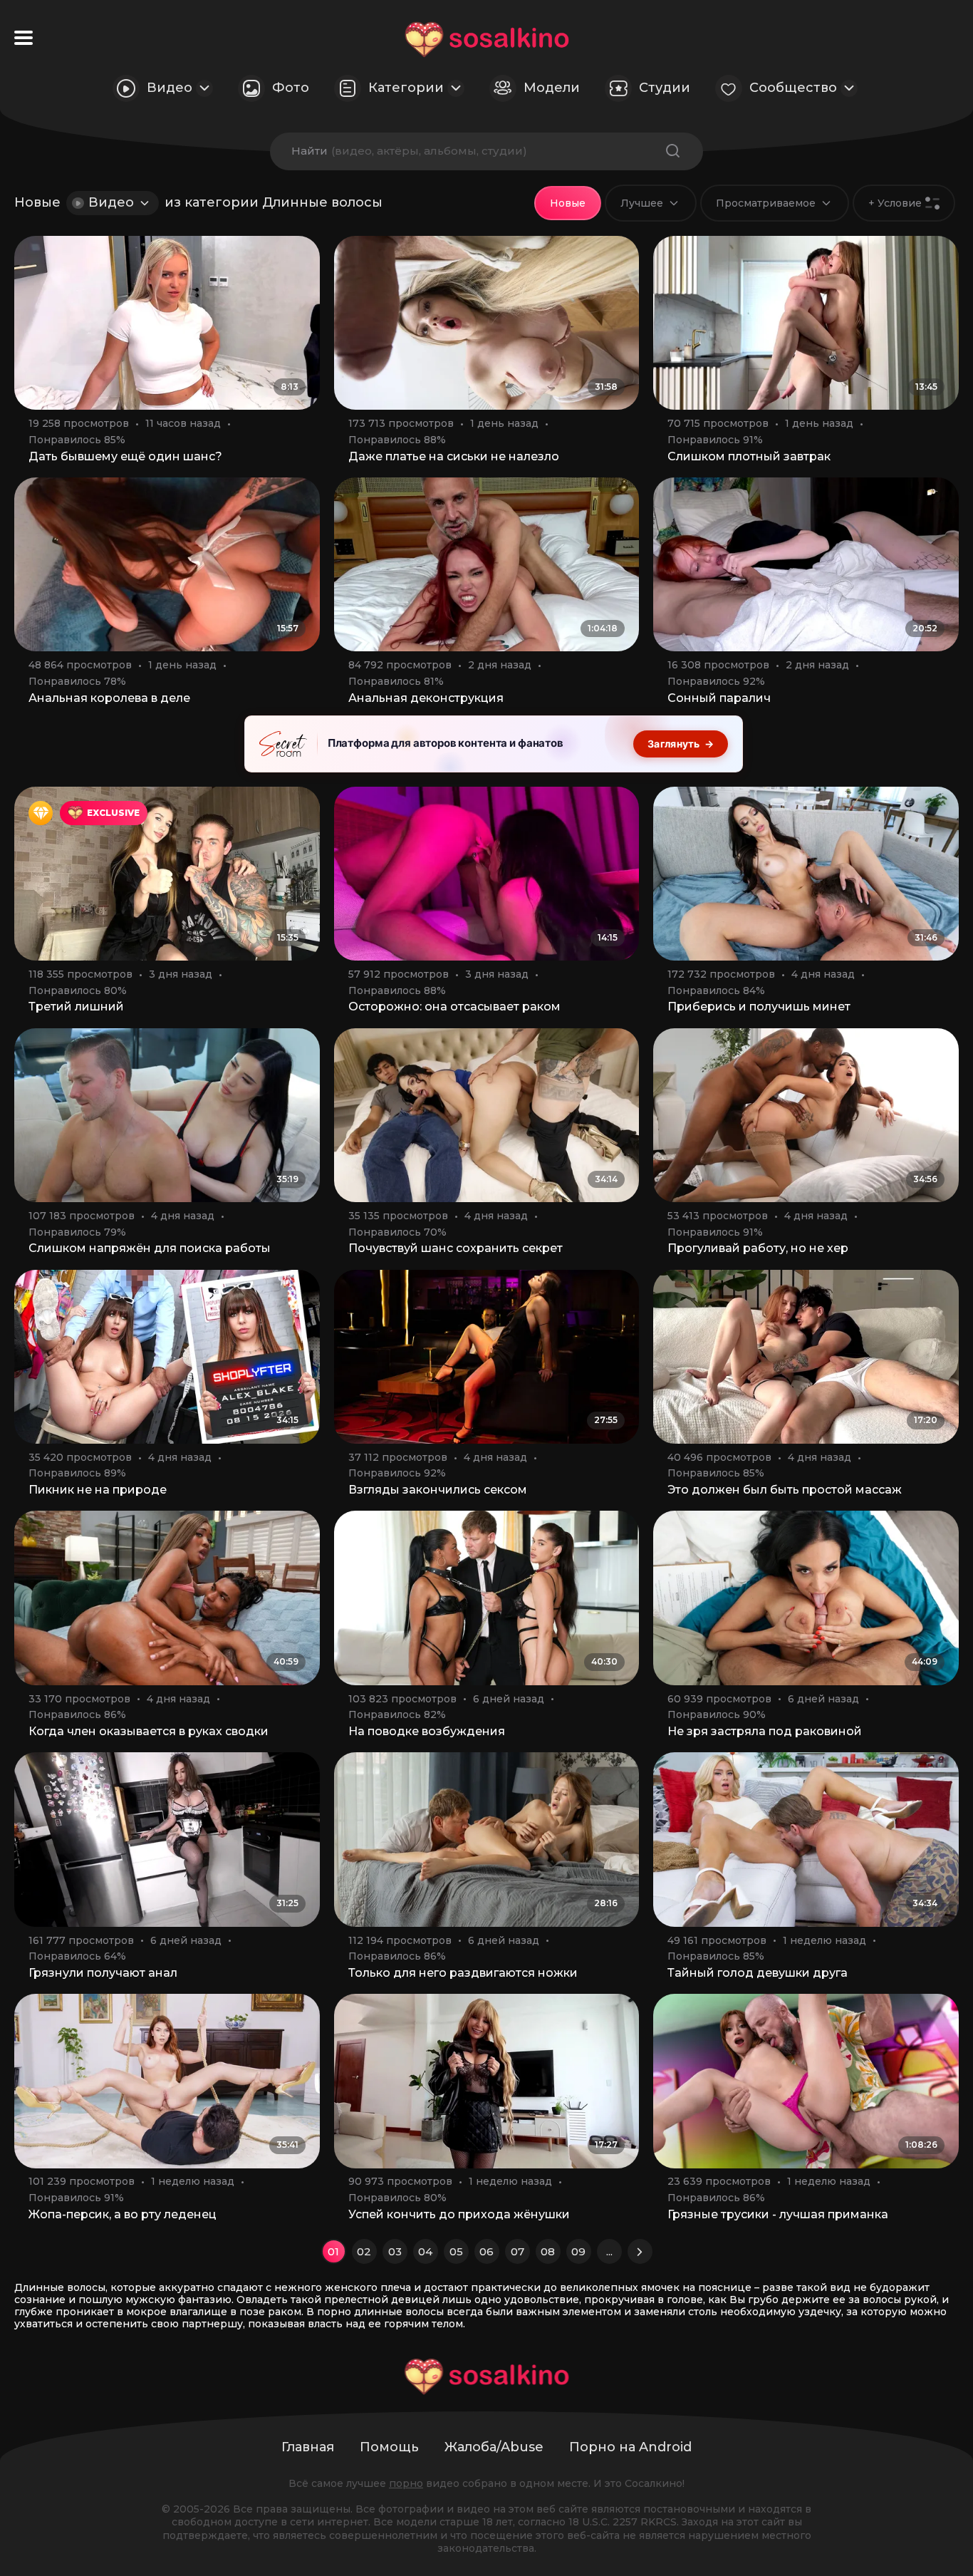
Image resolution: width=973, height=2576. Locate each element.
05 (456, 2251)
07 (517, 2251)
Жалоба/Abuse (494, 2447)
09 (578, 2251)
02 (364, 2251)
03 (395, 2251)
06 (486, 2251)
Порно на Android (630, 2447)
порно (406, 2483)
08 (548, 2251)
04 (425, 2251)
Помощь (389, 2447)
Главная (308, 2447)
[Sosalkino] (487, 40)
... (609, 2251)
